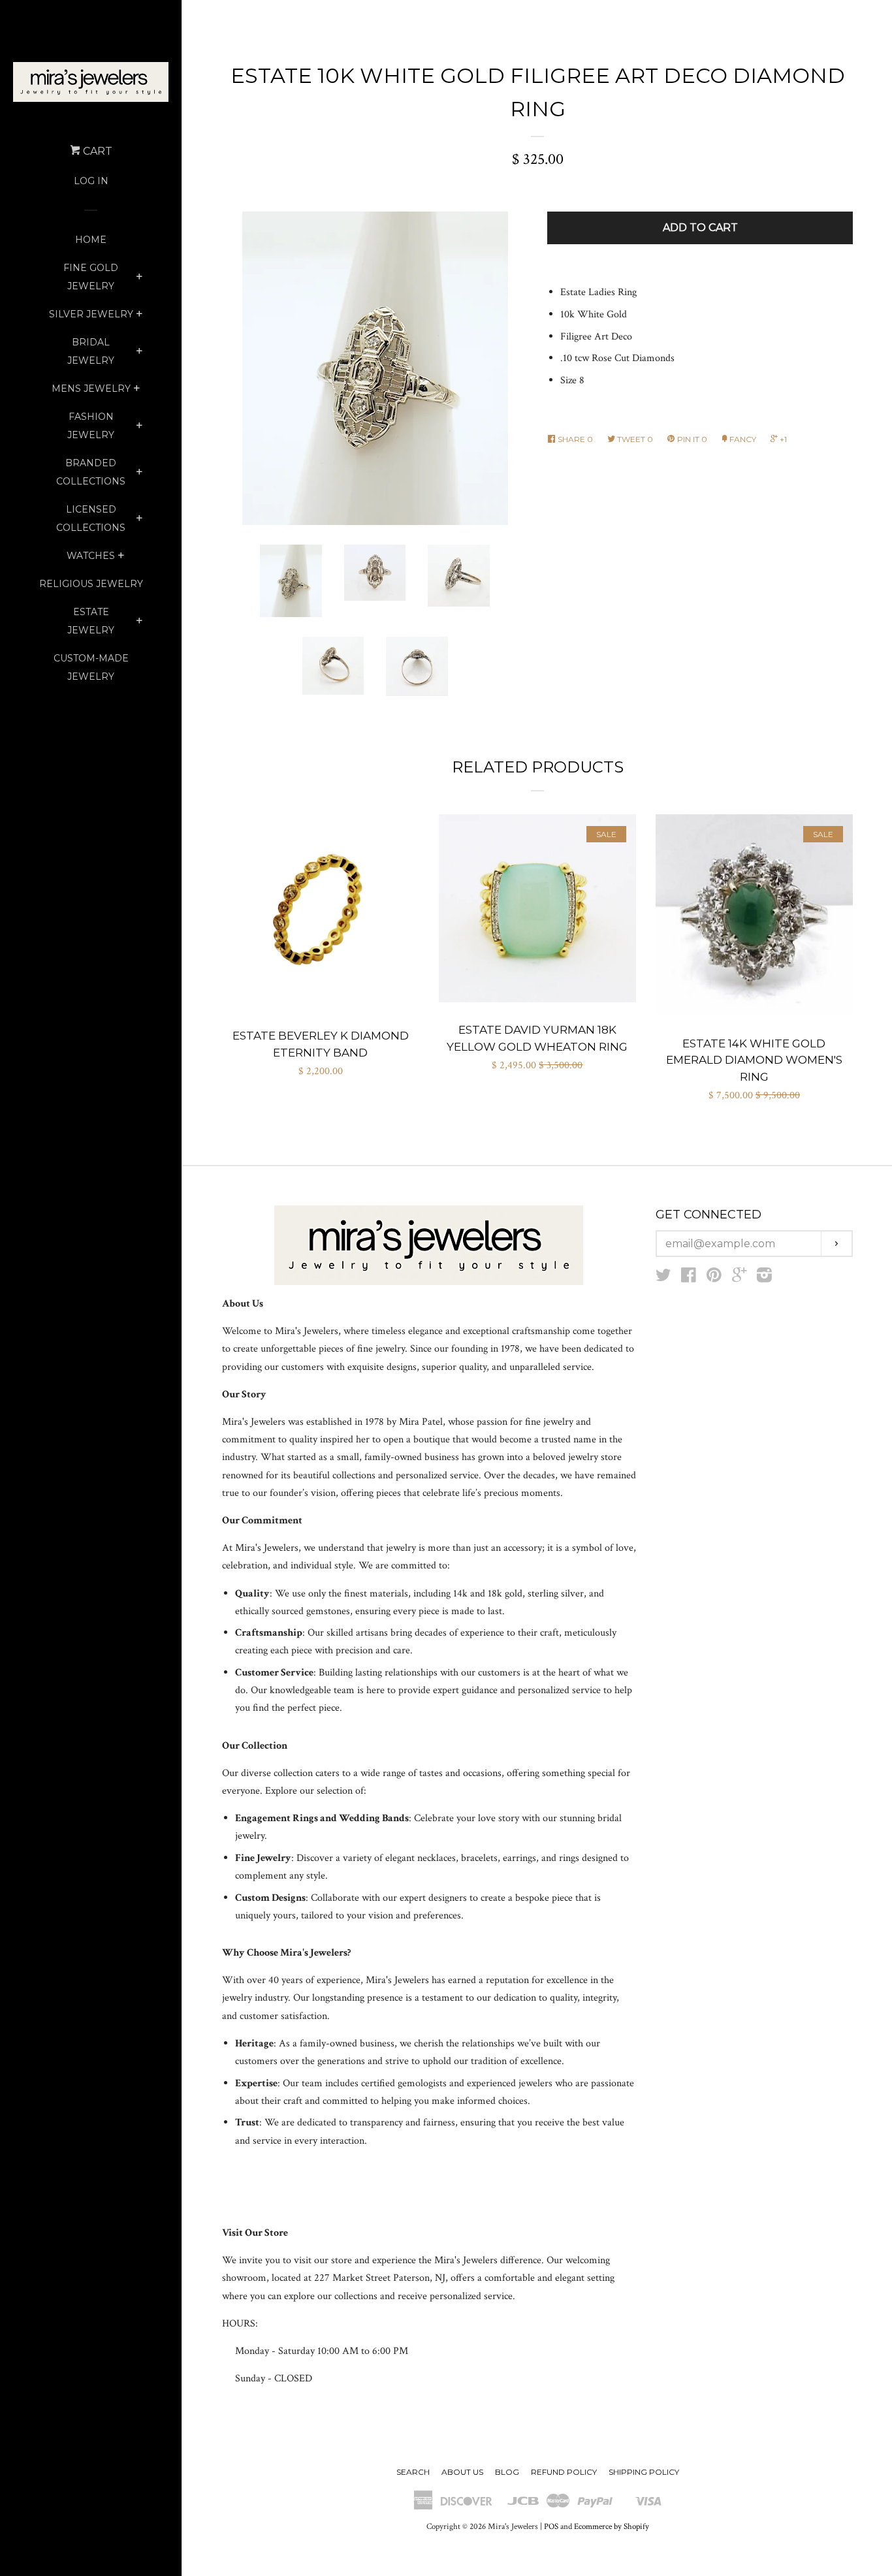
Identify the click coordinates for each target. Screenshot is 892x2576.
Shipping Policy (644, 2472)
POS (551, 2526)
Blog (507, 2472)
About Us (462, 2472)
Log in (91, 181)
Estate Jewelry (91, 621)
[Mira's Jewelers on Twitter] (663, 1278)
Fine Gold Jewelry (91, 277)
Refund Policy (564, 2472)
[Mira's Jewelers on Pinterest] (714, 1278)
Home (91, 240)
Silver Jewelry (91, 314)
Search (413, 2472)
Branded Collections (91, 472)
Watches (91, 556)
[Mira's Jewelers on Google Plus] (739, 1278)
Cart (96, 151)
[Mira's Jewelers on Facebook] (689, 1278)
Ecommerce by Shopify (612, 2526)
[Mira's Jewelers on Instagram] (764, 1278)
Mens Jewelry (91, 389)
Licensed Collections (91, 518)
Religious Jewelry (91, 584)
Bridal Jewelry (91, 351)
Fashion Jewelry (91, 426)
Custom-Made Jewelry (91, 667)
